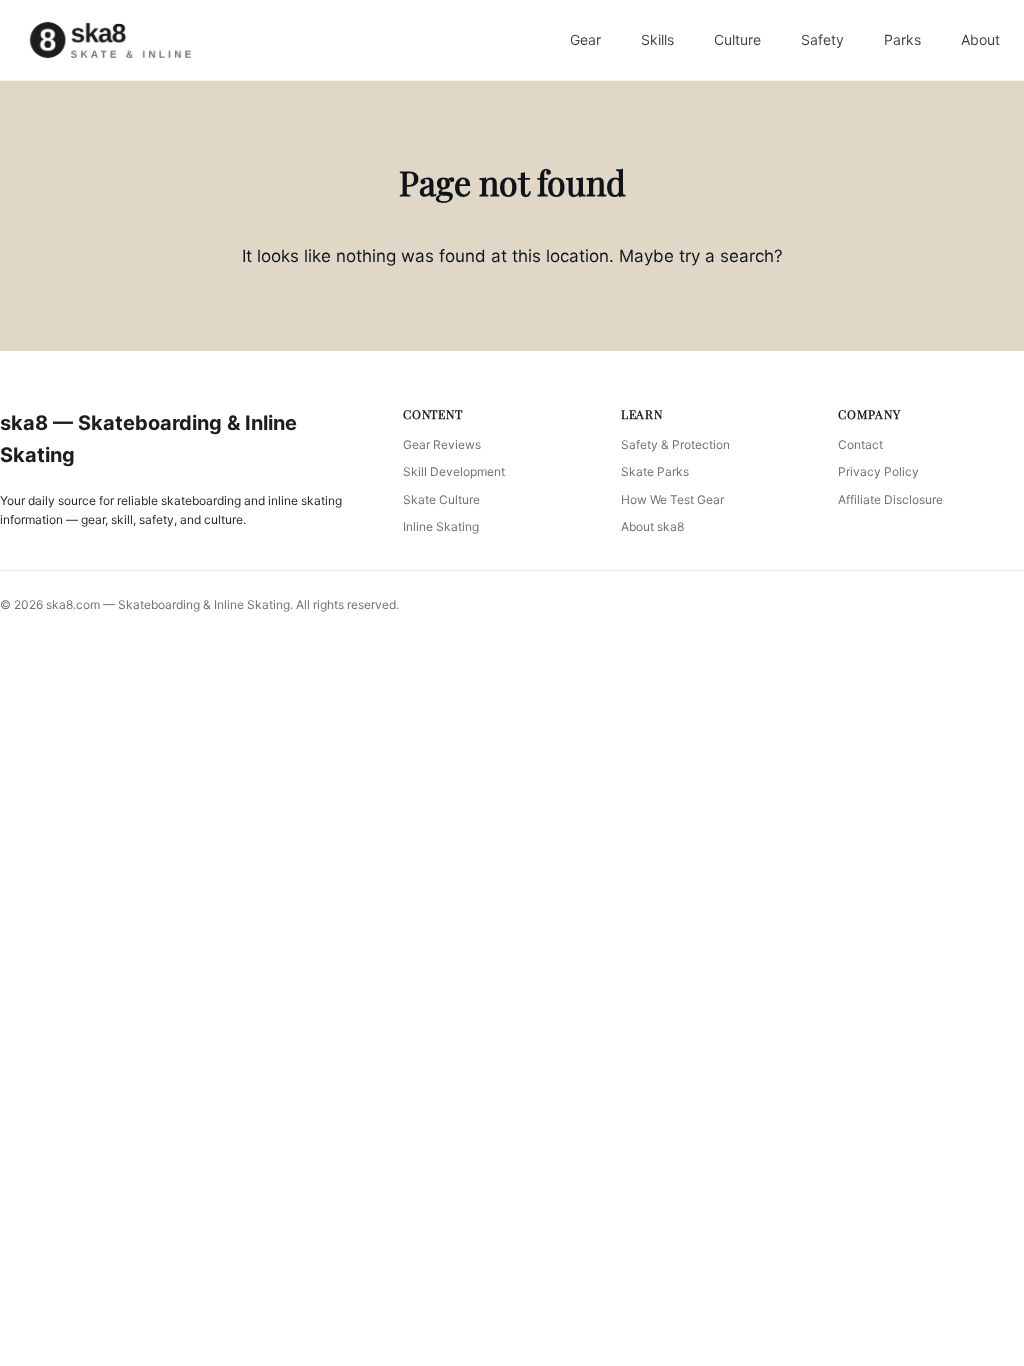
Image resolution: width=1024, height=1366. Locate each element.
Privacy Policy (878, 471)
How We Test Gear (672, 499)
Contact (860, 444)
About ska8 (652, 526)
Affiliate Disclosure (890, 499)
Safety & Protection (675, 444)
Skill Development (454, 471)
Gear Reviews (442, 444)
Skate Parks (655, 471)
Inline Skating (441, 526)
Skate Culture (441, 499)
